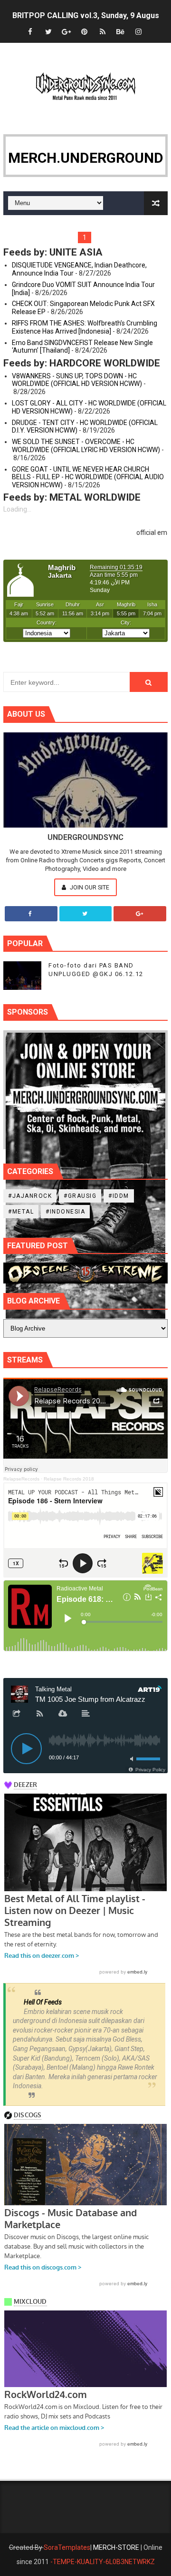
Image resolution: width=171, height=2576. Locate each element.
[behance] (121, 32)
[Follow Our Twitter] (86, 914)
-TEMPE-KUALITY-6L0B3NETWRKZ (103, 2562)
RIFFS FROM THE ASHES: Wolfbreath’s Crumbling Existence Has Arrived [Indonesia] (85, 327)
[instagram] (139, 32)
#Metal (21, 1212)
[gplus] (66, 32)
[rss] (103, 32)
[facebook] (30, 32)
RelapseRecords (21, 1479)
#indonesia (65, 1212)
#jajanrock (30, 1196)
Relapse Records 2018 (69, 1479)
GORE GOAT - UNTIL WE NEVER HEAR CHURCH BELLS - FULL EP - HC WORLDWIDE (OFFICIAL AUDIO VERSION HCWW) (88, 477)
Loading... (17, 509)
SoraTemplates (67, 2547)
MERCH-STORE (116, 2547)
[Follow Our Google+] (140, 914)
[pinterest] (85, 32)
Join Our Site (89, 887)
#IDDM (119, 1196)
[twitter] (48, 32)
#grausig (80, 1196)
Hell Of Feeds (43, 2002)
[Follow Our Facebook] (31, 914)
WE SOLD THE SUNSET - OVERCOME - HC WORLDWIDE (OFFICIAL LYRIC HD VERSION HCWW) (86, 446)
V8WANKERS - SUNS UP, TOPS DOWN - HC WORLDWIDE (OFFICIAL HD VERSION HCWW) (77, 380)
